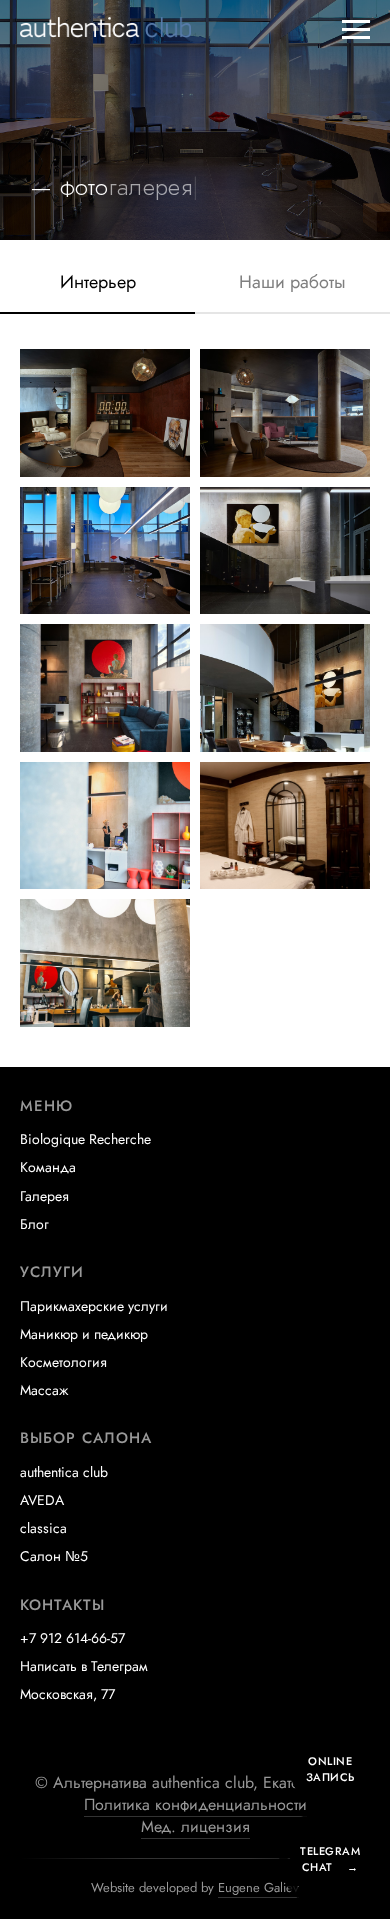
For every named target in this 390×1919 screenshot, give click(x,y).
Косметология (63, 1362)
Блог (34, 1224)
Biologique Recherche (85, 1139)
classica (43, 1528)
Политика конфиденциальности (195, 1804)
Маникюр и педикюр (84, 1334)
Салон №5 (54, 1556)
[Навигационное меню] (356, 30)
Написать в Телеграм (84, 1666)
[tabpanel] (195, 695)
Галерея (44, 1196)
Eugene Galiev (258, 1887)
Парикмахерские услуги (94, 1306)
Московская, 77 (67, 1694)
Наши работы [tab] (292, 282)
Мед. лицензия (195, 1826)
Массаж (44, 1390)
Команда (48, 1167)
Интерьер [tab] (98, 282)
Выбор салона (86, 1438)
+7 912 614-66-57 (72, 1638)
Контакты (62, 1605)
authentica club (64, 1472)
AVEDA (42, 1500)
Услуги (52, 1272)
